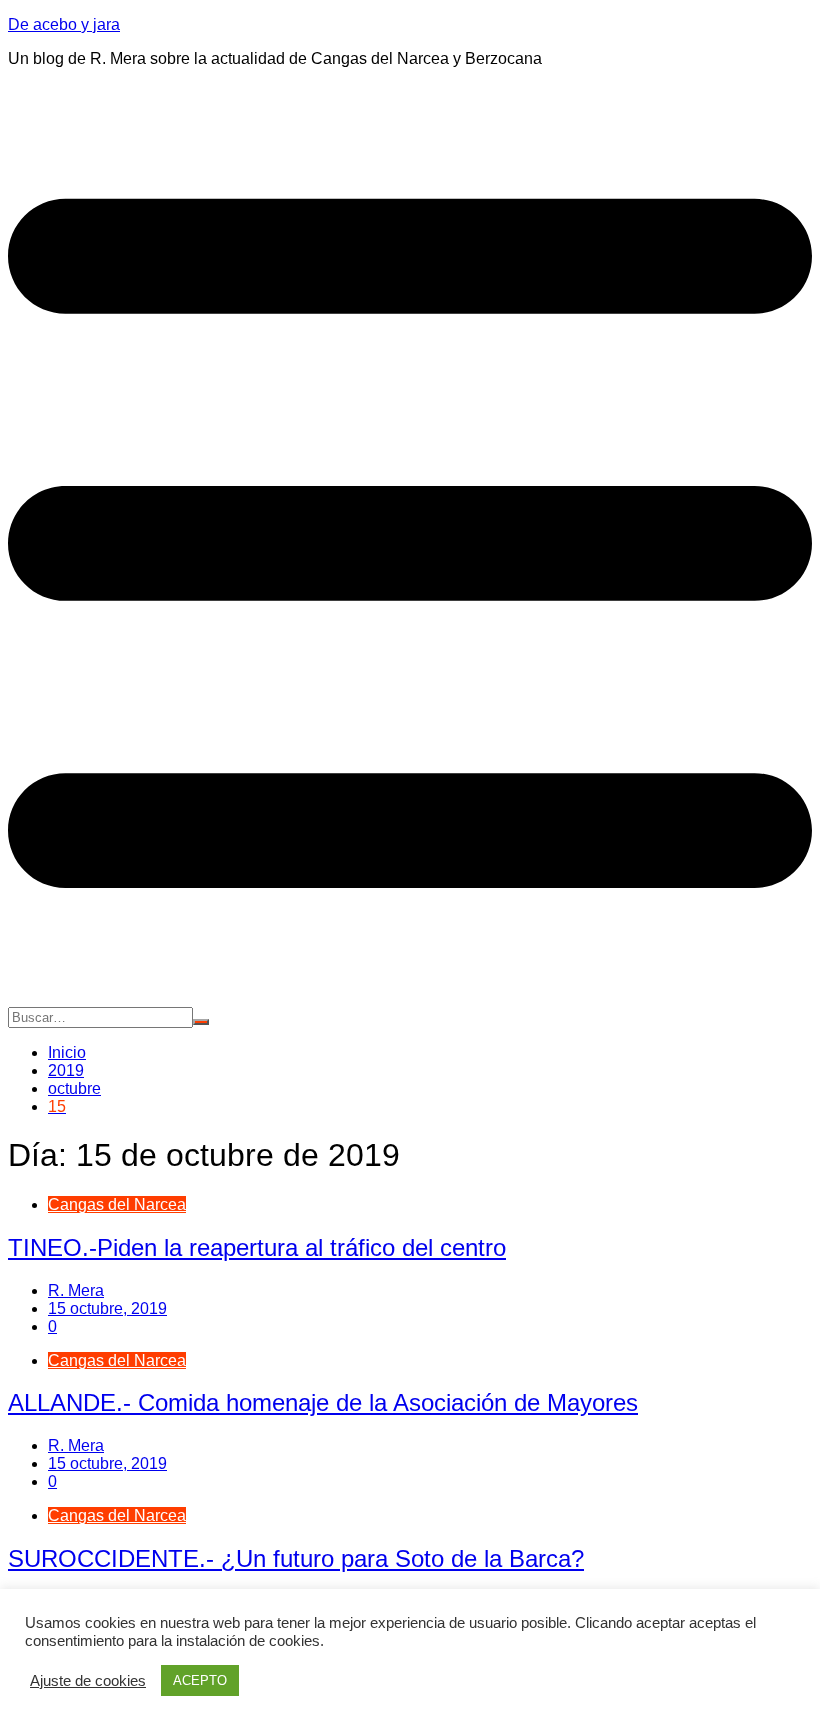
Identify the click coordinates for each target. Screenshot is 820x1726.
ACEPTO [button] (200, 1680)
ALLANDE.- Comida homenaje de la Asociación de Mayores (323, 1402)
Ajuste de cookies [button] (88, 1681)
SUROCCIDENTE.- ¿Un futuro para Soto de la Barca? (296, 1558)
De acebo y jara (64, 24)
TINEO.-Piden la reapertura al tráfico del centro (257, 1247)
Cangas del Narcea (117, 1204)
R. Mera (76, 1290)
